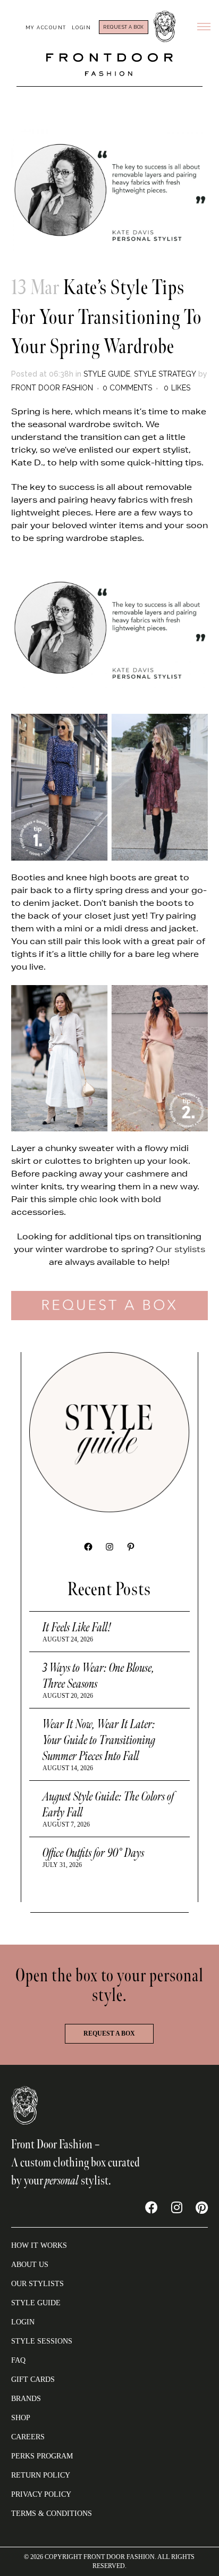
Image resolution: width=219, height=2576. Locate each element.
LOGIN (23, 2322)
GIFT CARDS (33, 2379)
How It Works (39, 2245)
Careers (28, 2437)
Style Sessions (42, 2341)
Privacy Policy (41, 2494)
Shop (21, 2418)
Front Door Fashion (52, 388)
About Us (30, 2265)
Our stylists (180, 1249)
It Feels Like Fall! (77, 1627)
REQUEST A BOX (124, 27)
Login (82, 28)
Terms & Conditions (52, 2514)
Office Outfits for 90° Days (94, 1853)
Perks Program (42, 2456)
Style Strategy (165, 374)
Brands (26, 2399)
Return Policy (41, 2475)
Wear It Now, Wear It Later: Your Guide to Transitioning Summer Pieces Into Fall (99, 1740)
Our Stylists (37, 2284)
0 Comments (127, 388)
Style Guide (107, 374)
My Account (46, 28)
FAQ (18, 2360)
